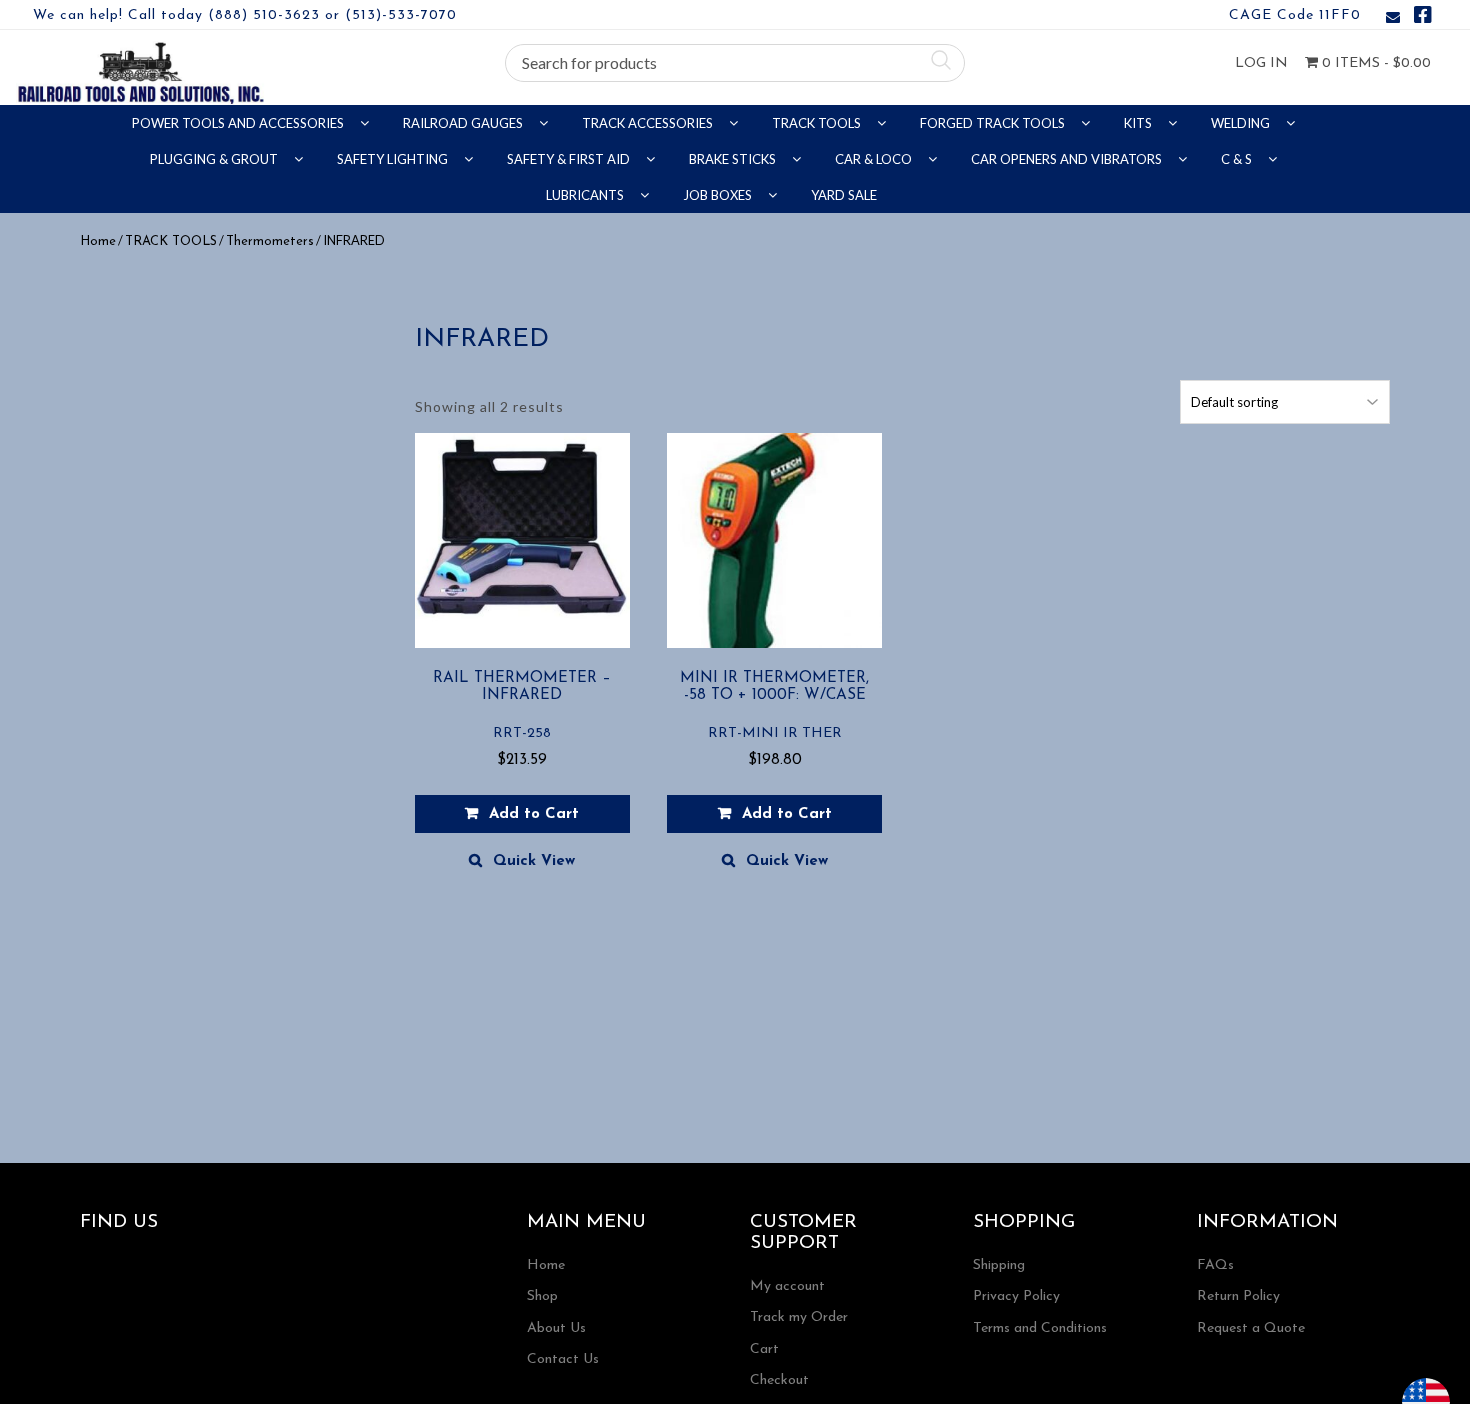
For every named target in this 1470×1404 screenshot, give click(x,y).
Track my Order (799, 1317)
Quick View (534, 861)
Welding (1242, 123)
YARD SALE (844, 195)
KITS (1139, 123)
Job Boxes (719, 195)
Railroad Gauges (464, 123)
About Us (556, 1328)
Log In (1261, 63)
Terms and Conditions (1040, 1328)
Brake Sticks (734, 159)
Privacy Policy (1016, 1296)
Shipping (999, 1265)
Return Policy (1238, 1296)
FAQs (1215, 1265)
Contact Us (563, 1359)
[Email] (1393, 18)
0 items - (1374, 63)
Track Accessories (649, 123)
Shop (542, 1296)
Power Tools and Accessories (239, 123)
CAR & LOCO (875, 159)
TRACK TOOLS (818, 123)
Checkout (779, 1380)
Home (98, 241)
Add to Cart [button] (534, 814)
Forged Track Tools (994, 123)
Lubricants (586, 195)
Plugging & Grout (215, 159)
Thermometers (270, 241)
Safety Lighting (394, 159)
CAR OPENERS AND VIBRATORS (1068, 159)
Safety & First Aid (570, 159)
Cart (764, 1349)
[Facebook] (1423, 18)
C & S (1238, 159)
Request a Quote (1251, 1328)
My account (787, 1286)
